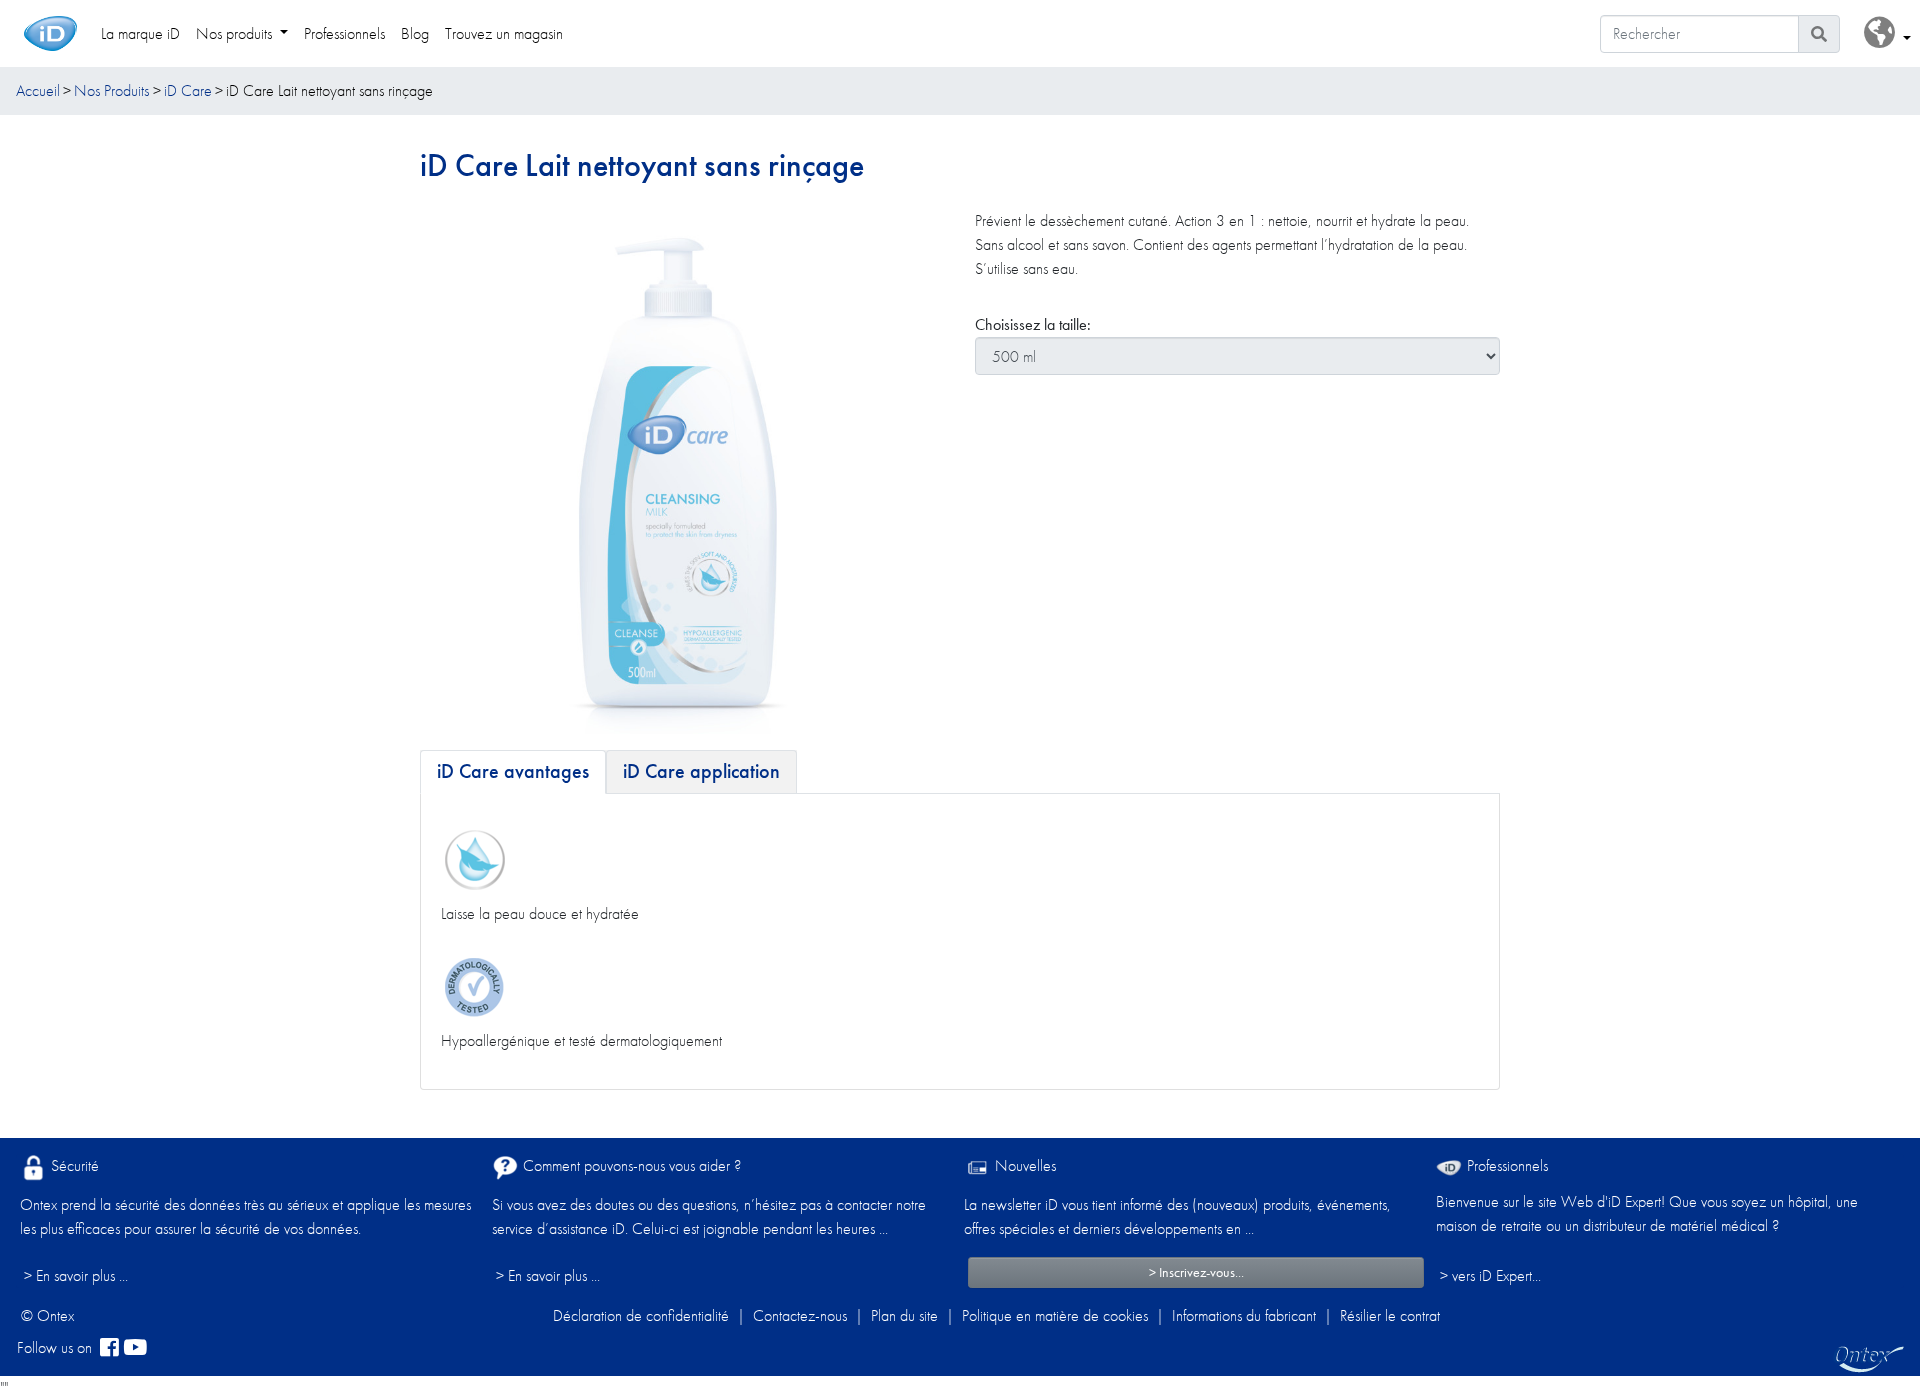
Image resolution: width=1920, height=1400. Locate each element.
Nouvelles (1023, 1165)
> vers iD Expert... (1490, 1275)
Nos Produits (111, 90)
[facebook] (109, 1348)
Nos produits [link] (236, 33)
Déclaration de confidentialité (641, 1315)
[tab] (513, 772)
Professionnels (1505, 1165)
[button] (1887, 33)
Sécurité (73, 1165)
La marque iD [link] (140, 33)
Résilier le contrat (1390, 1315)
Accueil (38, 90)
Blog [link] (415, 33)
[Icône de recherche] (1819, 34)
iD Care (188, 90)
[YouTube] (135, 1348)
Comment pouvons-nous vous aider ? (630, 1165)
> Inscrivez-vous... (1196, 1272)
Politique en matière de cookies (1055, 1315)
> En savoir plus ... (76, 1275)
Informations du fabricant (1244, 1315)
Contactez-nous (800, 1315)
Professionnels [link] (344, 33)
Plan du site (904, 1315)
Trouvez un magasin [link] (504, 33)
